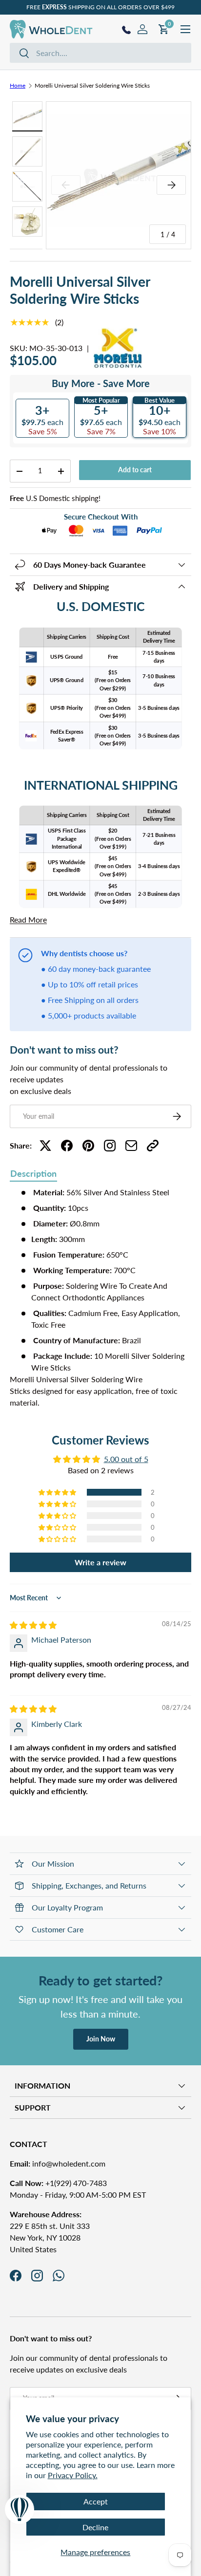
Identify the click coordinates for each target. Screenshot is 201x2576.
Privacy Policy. (73, 2475)
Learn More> (146, 7)
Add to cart (135, 470)
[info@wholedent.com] (131, 1146)
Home (18, 85)
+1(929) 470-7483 (58, 2183)
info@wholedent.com (58, 2163)
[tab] (33, 1174)
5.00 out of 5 (126, 1459)
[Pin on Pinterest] (88, 1146)
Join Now (101, 2039)
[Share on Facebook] (67, 1146)
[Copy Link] (153, 1146)
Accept (96, 2501)
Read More (28, 919)
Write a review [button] (100, 1562)
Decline (95, 2527)
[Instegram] (110, 1146)
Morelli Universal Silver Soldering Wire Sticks (92, 85)
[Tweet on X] (45, 1146)
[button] (58, 1492)
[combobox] (100, 53)
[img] (33, 1625)
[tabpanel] (100, 1297)
